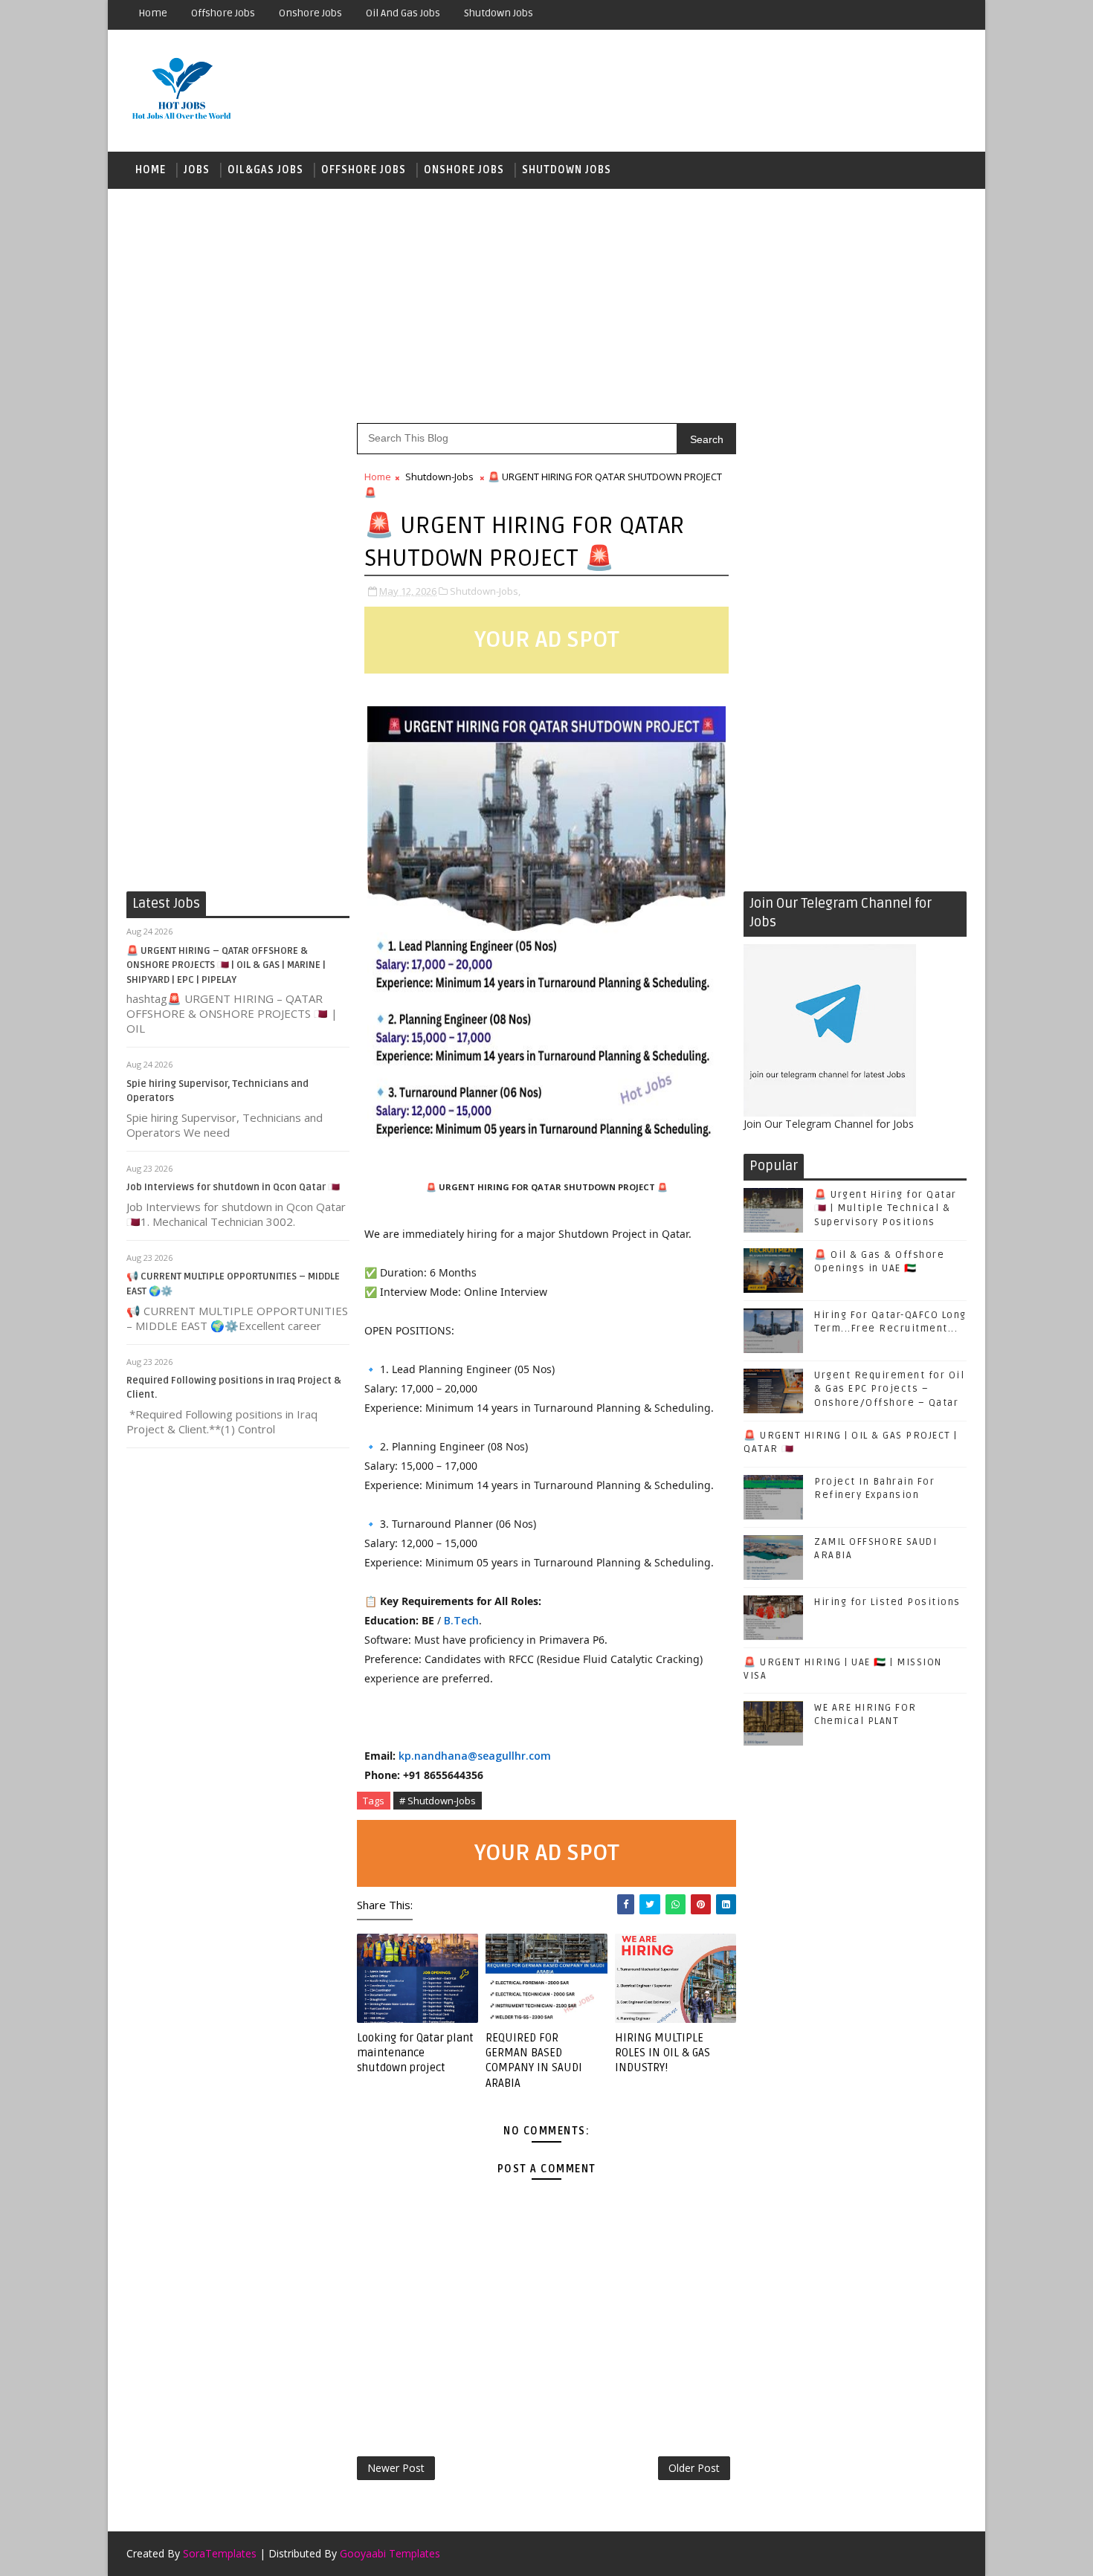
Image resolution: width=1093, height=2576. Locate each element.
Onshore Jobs (310, 13)
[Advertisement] (546, 304)
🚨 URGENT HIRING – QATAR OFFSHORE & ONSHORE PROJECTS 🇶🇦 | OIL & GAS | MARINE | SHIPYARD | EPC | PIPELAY (226, 965)
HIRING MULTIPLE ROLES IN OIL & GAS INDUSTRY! (662, 2053)
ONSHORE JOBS (464, 170)
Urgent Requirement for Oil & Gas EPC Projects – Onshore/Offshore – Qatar (889, 1389)
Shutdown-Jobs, (485, 591)
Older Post (694, 2468)
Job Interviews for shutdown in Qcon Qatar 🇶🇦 (233, 1187)
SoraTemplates (220, 2553)
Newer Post (396, 2468)
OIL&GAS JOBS (265, 170)
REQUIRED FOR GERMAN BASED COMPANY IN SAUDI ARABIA (534, 2060)
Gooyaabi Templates (390, 2553)
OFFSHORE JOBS (364, 170)
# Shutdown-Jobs (438, 1801)
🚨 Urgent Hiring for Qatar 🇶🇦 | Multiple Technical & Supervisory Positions (886, 1208)
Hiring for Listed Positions (887, 1602)
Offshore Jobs (223, 13)
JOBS (197, 170)
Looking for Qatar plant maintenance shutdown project (415, 2053)
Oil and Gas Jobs (403, 13)
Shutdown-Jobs (439, 477)
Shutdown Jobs (499, 13)
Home (153, 13)
